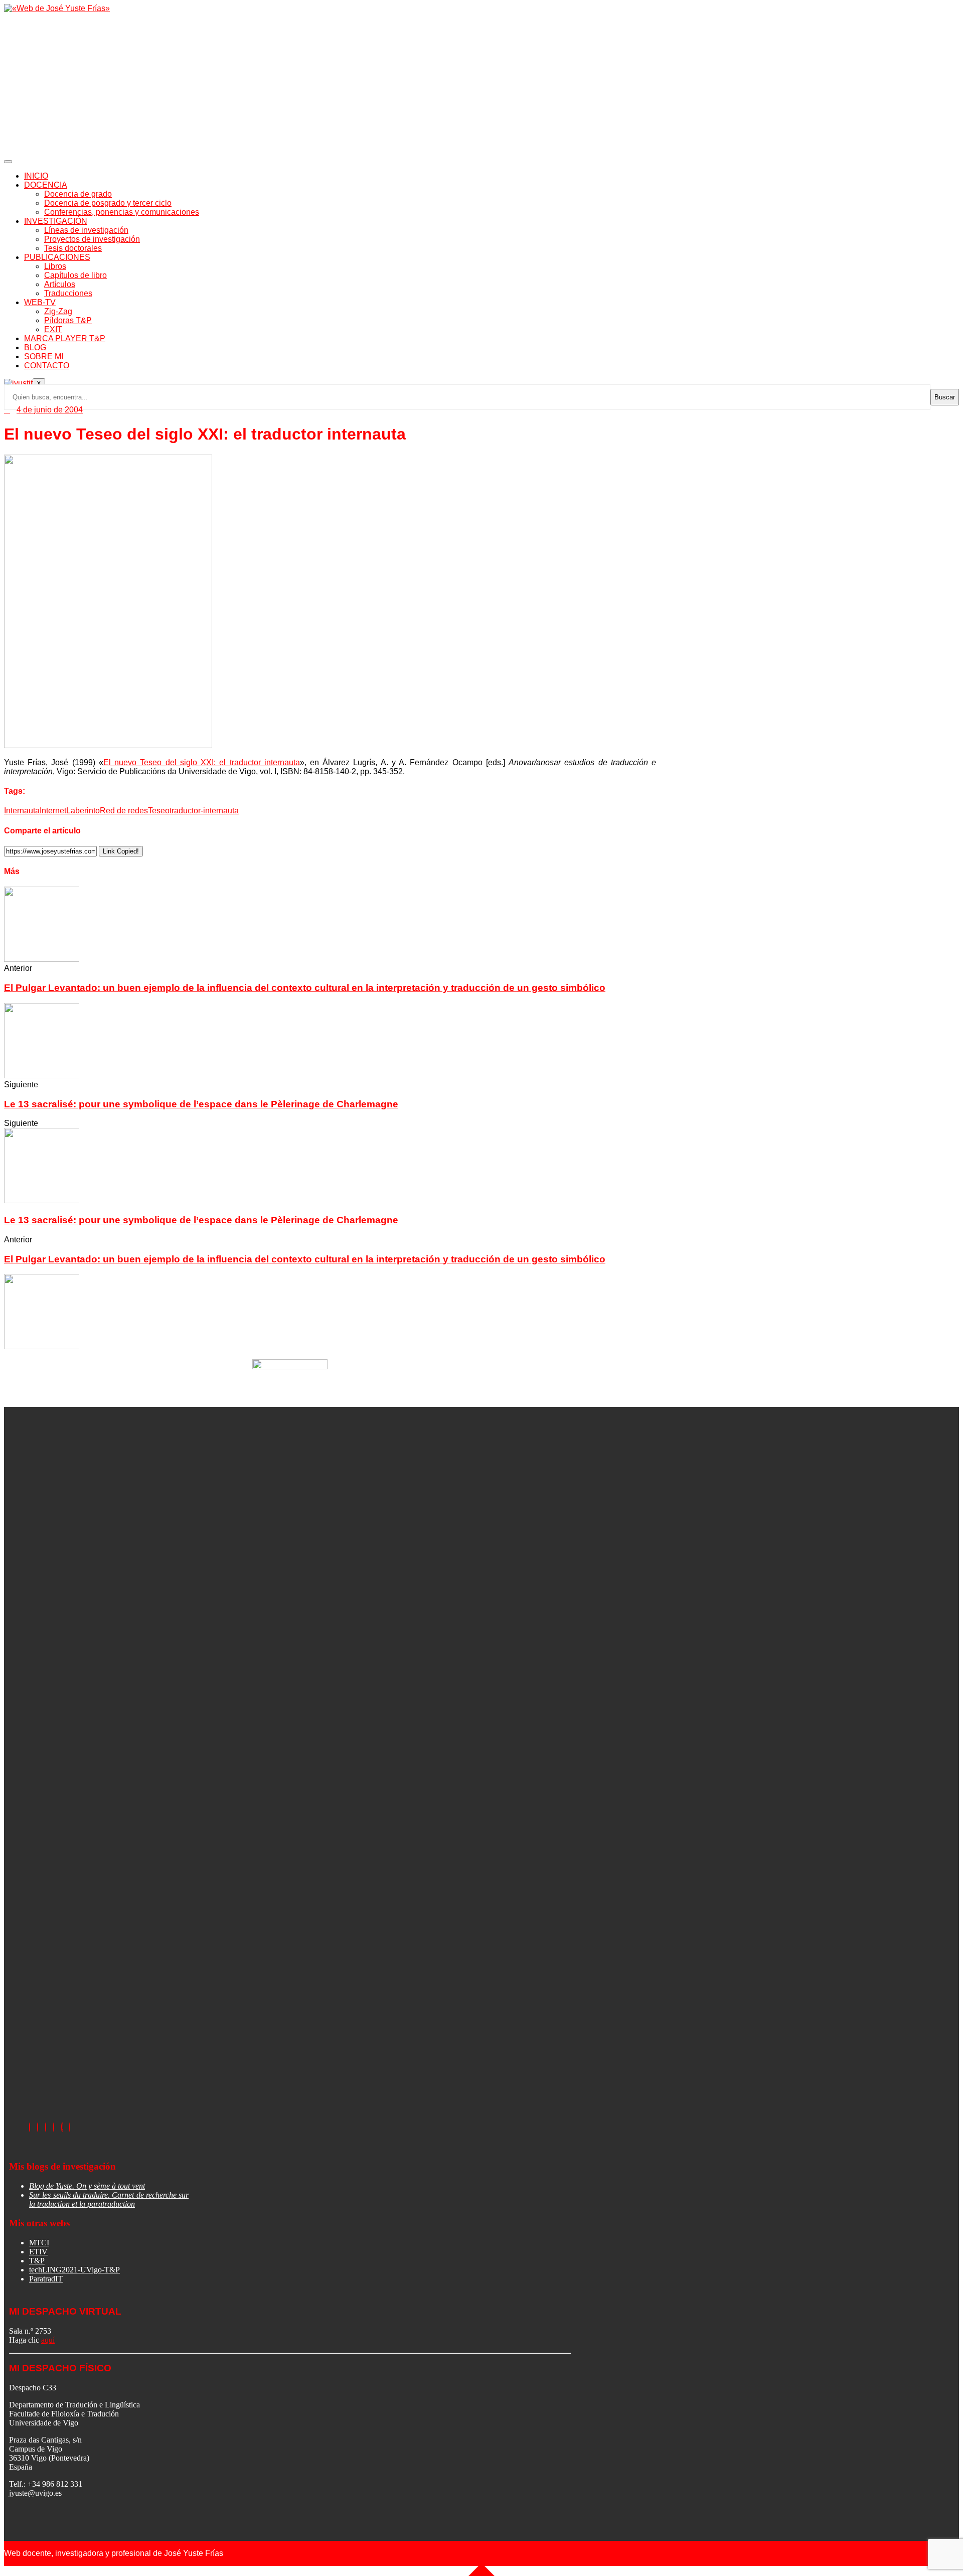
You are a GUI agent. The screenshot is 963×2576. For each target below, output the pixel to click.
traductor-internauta (204, 811)
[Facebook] (30, 2127)
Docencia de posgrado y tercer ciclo (108, 203)
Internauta (22, 811)
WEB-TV (40, 302)
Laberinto (83, 811)
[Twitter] (38, 2127)
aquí (48, 2340)
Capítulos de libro (75, 275)
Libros (55, 266)
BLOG (35, 347)
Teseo (159, 811)
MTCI (39, 2243)
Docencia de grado (78, 194)
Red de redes (124, 811)
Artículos (60, 284)
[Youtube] (70, 2127)
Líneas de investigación (86, 230)
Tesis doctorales (73, 248)
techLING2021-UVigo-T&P (74, 2270)
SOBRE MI (44, 356)
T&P (37, 2261)
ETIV (38, 2252)
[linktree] (62, 2127)
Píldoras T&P (68, 320)
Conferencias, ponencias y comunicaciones (122, 212)
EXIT (53, 329)
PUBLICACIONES (57, 257)
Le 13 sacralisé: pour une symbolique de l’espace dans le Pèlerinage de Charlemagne (201, 1104)
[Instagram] (54, 2127)
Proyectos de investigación (92, 239)
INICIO (36, 176)
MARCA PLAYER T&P (65, 338)
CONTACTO (47, 366)
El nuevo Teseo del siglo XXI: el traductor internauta (202, 762)
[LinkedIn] (46, 2127)
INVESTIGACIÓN (56, 221)
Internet (53, 811)
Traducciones (68, 293)
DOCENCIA (46, 185)
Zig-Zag (58, 311)
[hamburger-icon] (8, 162)
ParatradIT (46, 2279)
